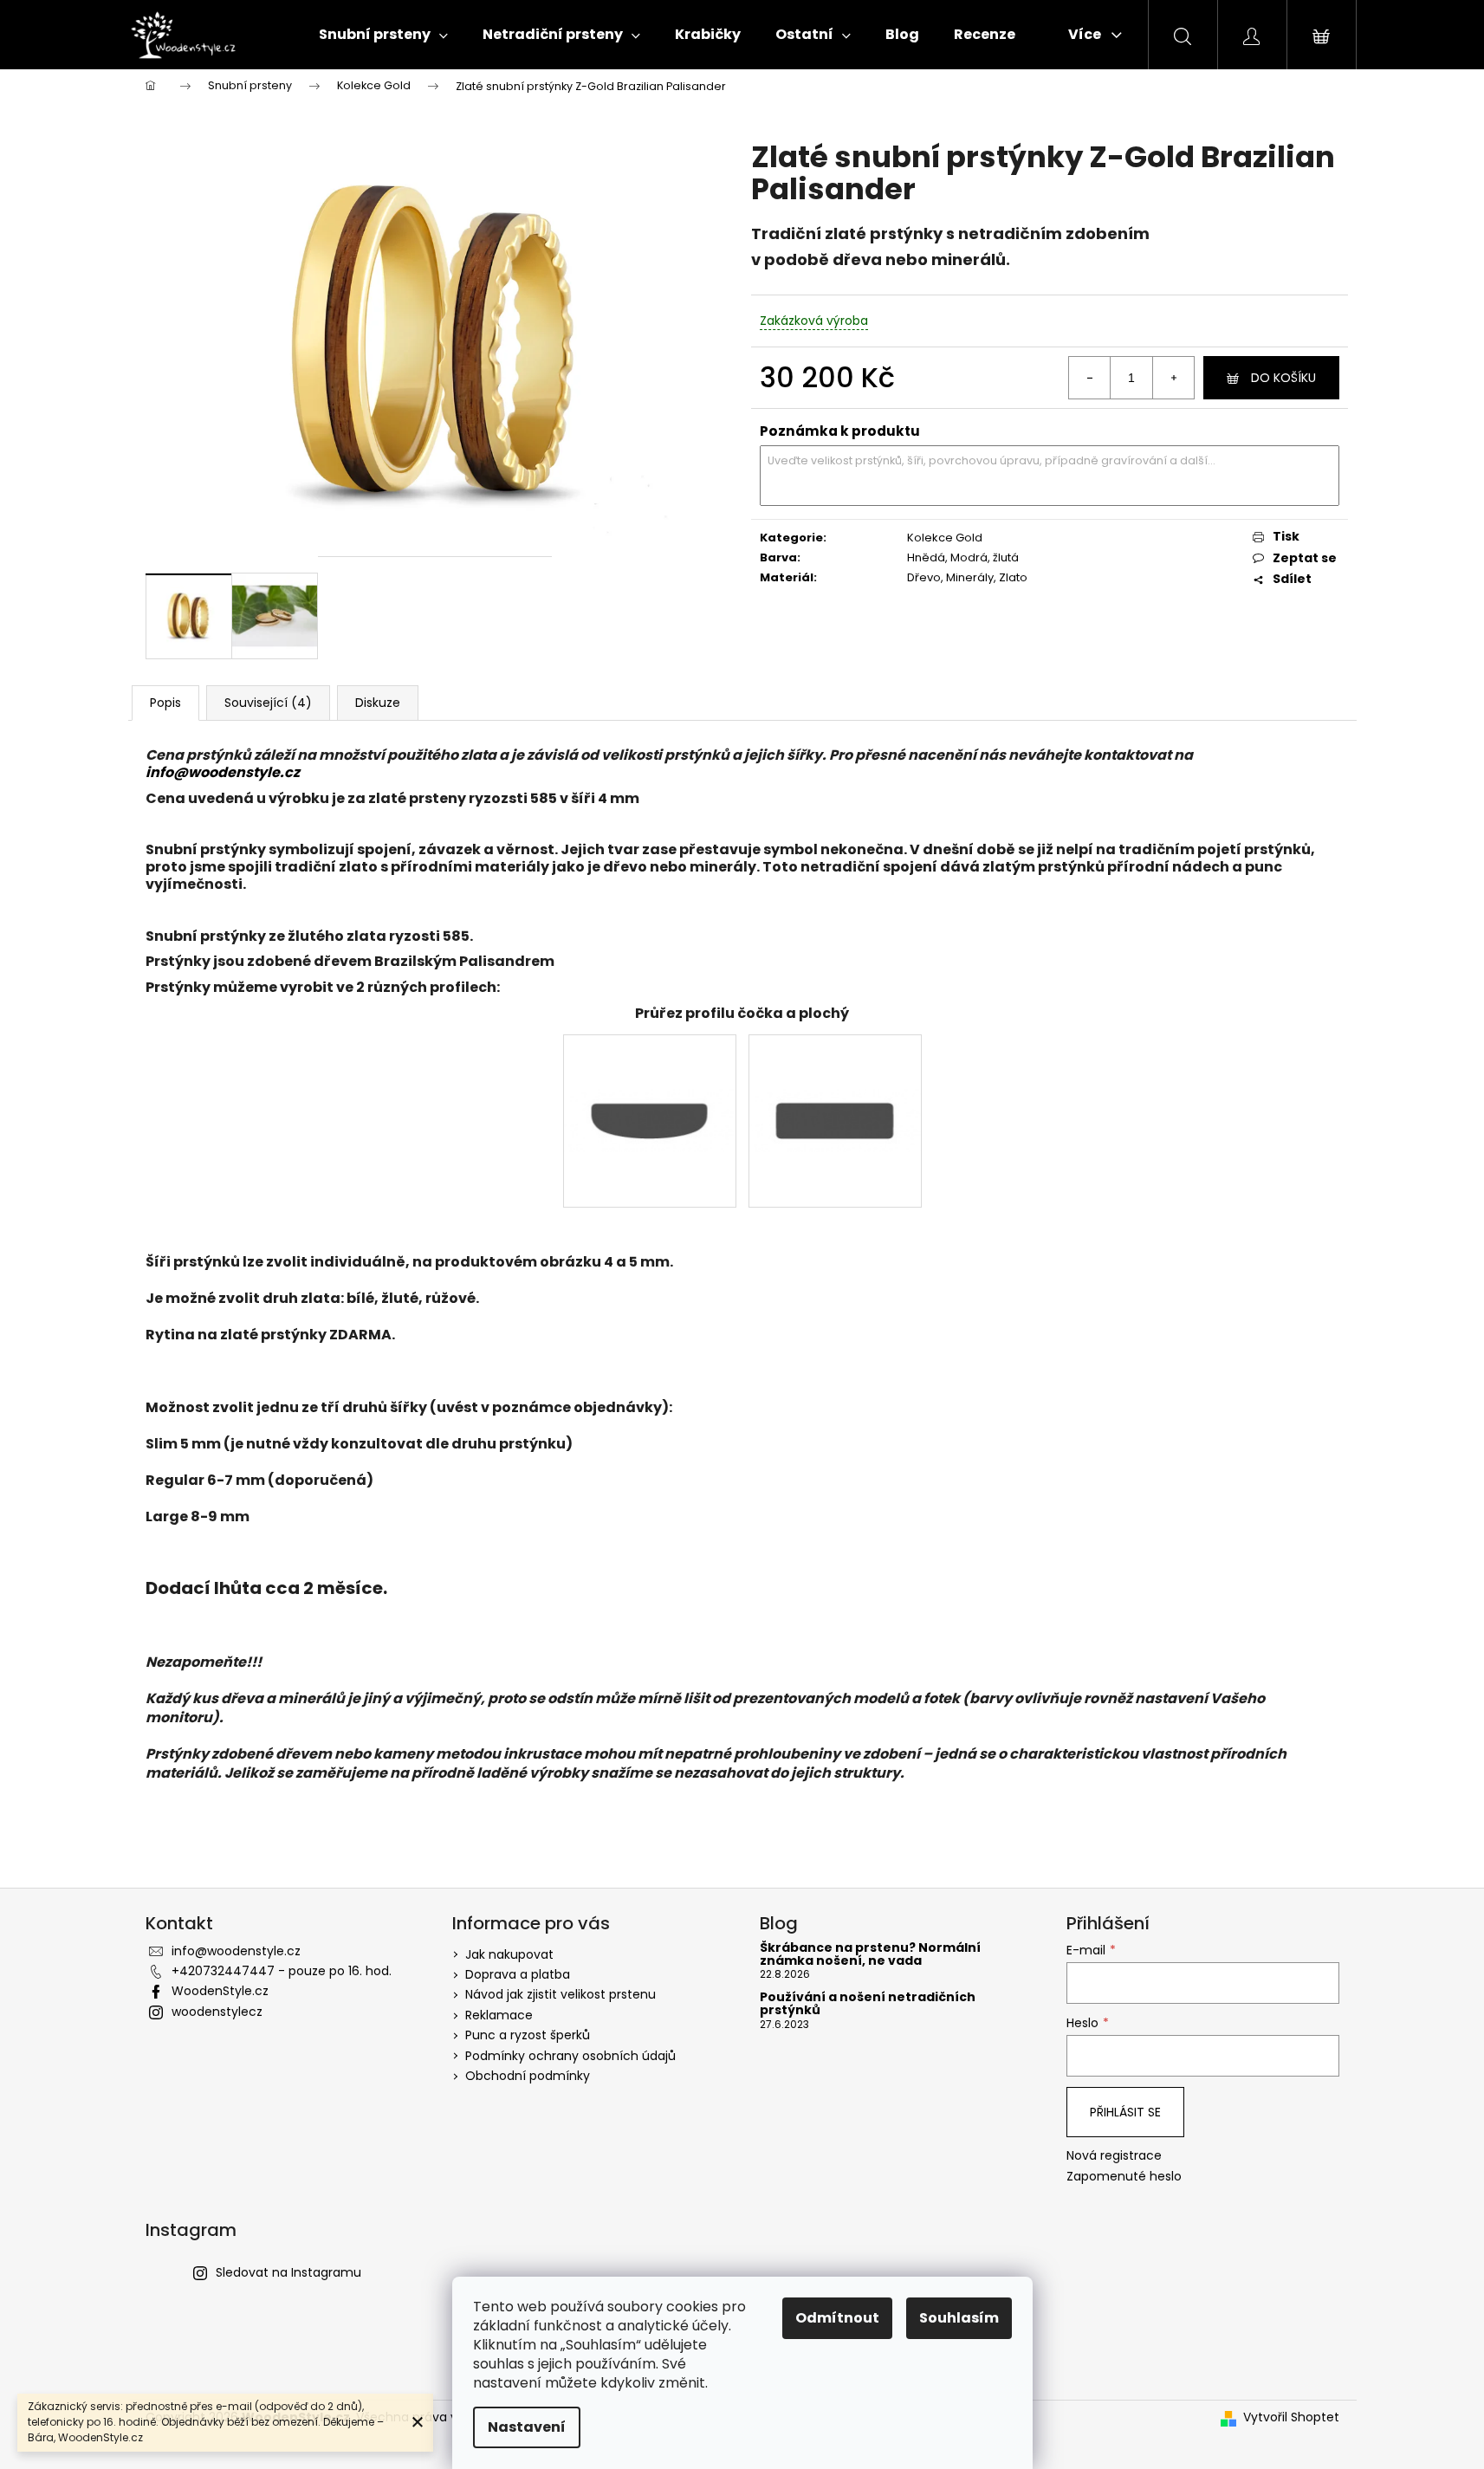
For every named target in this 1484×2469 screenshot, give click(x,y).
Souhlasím (959, 2318)
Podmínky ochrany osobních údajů (570, 2056)
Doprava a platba (518, 1974)
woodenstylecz (217, 2012)
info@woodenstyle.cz (223, 772)
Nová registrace (1114, 2156)
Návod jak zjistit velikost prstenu (561, 1994)
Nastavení (527, 2427)
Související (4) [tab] (268, 703)
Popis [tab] (165, 703)
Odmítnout (837, 2318)
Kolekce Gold (945, 538)
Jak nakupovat (509, 1954)
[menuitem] (383, 35)
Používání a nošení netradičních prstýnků (868, 2004)
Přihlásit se (1125, 2112)
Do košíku (1283, 378)
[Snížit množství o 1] (1090, 378)
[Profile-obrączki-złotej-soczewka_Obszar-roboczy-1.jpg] (650, 1066)
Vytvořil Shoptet (1291, 2417)
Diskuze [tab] (378, 703)
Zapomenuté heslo (1124, 2177)
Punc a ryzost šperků (528, 2035)
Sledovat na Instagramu (288, 2272)
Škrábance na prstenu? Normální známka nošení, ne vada (870, 1955)
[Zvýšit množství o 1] (1173, 378)
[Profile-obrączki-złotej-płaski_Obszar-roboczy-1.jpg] (835, 1066)
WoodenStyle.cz (220, 1991)
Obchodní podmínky (528, 2076)
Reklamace (499, 2015)
